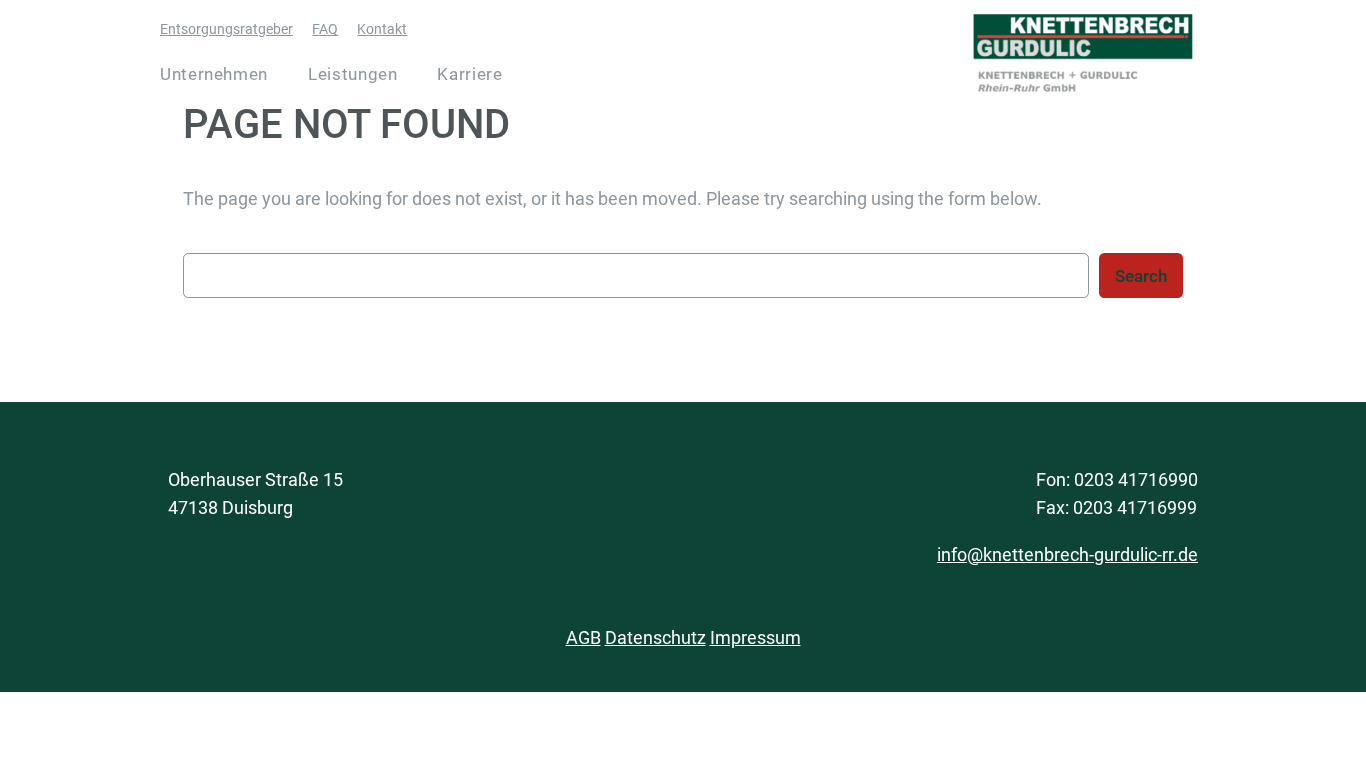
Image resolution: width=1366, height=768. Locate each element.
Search (1141, 276)
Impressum (755, 637)
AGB (583, 637)
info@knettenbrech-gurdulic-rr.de (1067, 554)
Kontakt (382, 29)
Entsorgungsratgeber (226, 29)
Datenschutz (655, 637)
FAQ (325, 29)
